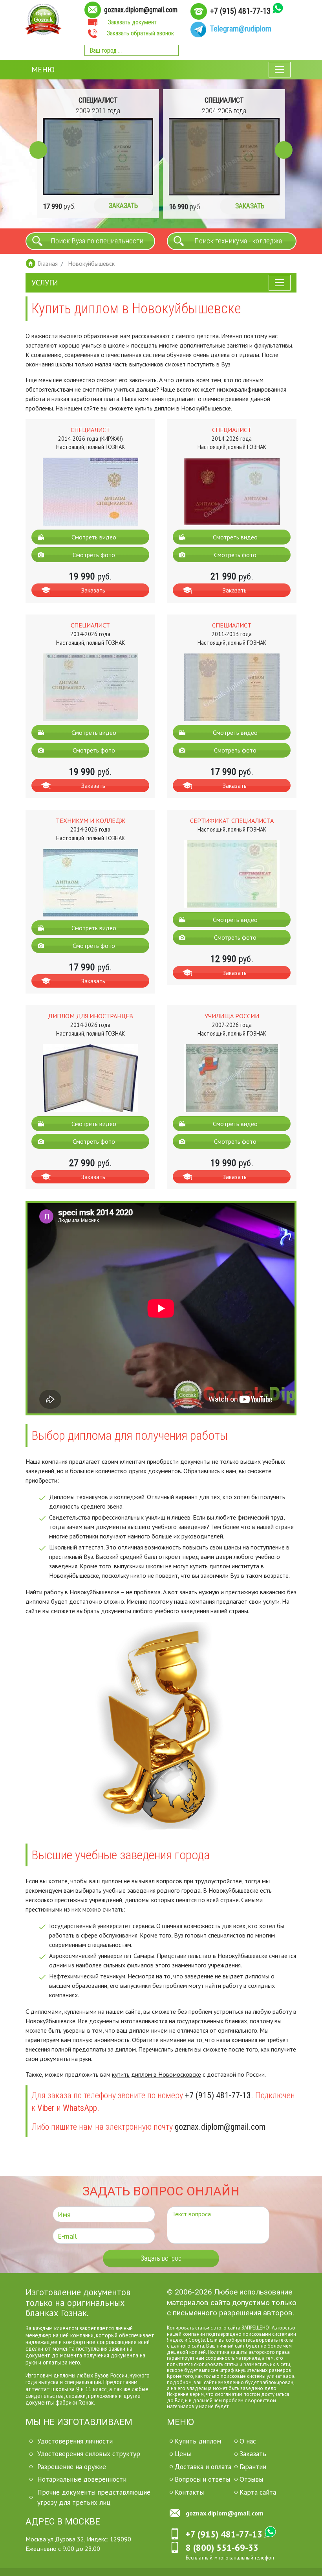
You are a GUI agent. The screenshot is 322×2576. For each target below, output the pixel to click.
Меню (43, 70)
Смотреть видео (94, 537)
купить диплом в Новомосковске (156, 2074)
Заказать (124, 206)
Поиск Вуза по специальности (97, 241)
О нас (248, 2441)
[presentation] (38, 150)
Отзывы (251, 2479)
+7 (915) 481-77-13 (240, 11)
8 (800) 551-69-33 (222, 2547)
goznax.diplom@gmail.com (141, 10)
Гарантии (253, 2467)
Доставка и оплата (203, 2467)
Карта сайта (258, 2492)
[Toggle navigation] (280, 70)
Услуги (45, 283)
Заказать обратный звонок (140, 33)
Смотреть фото (94, 555)
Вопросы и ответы (202, 2479)
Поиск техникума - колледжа (238, 241)
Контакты (189, 2492)
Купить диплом (198, 2441)
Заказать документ (132, 22)
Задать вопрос (161, 2258)
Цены (183, 2454)
